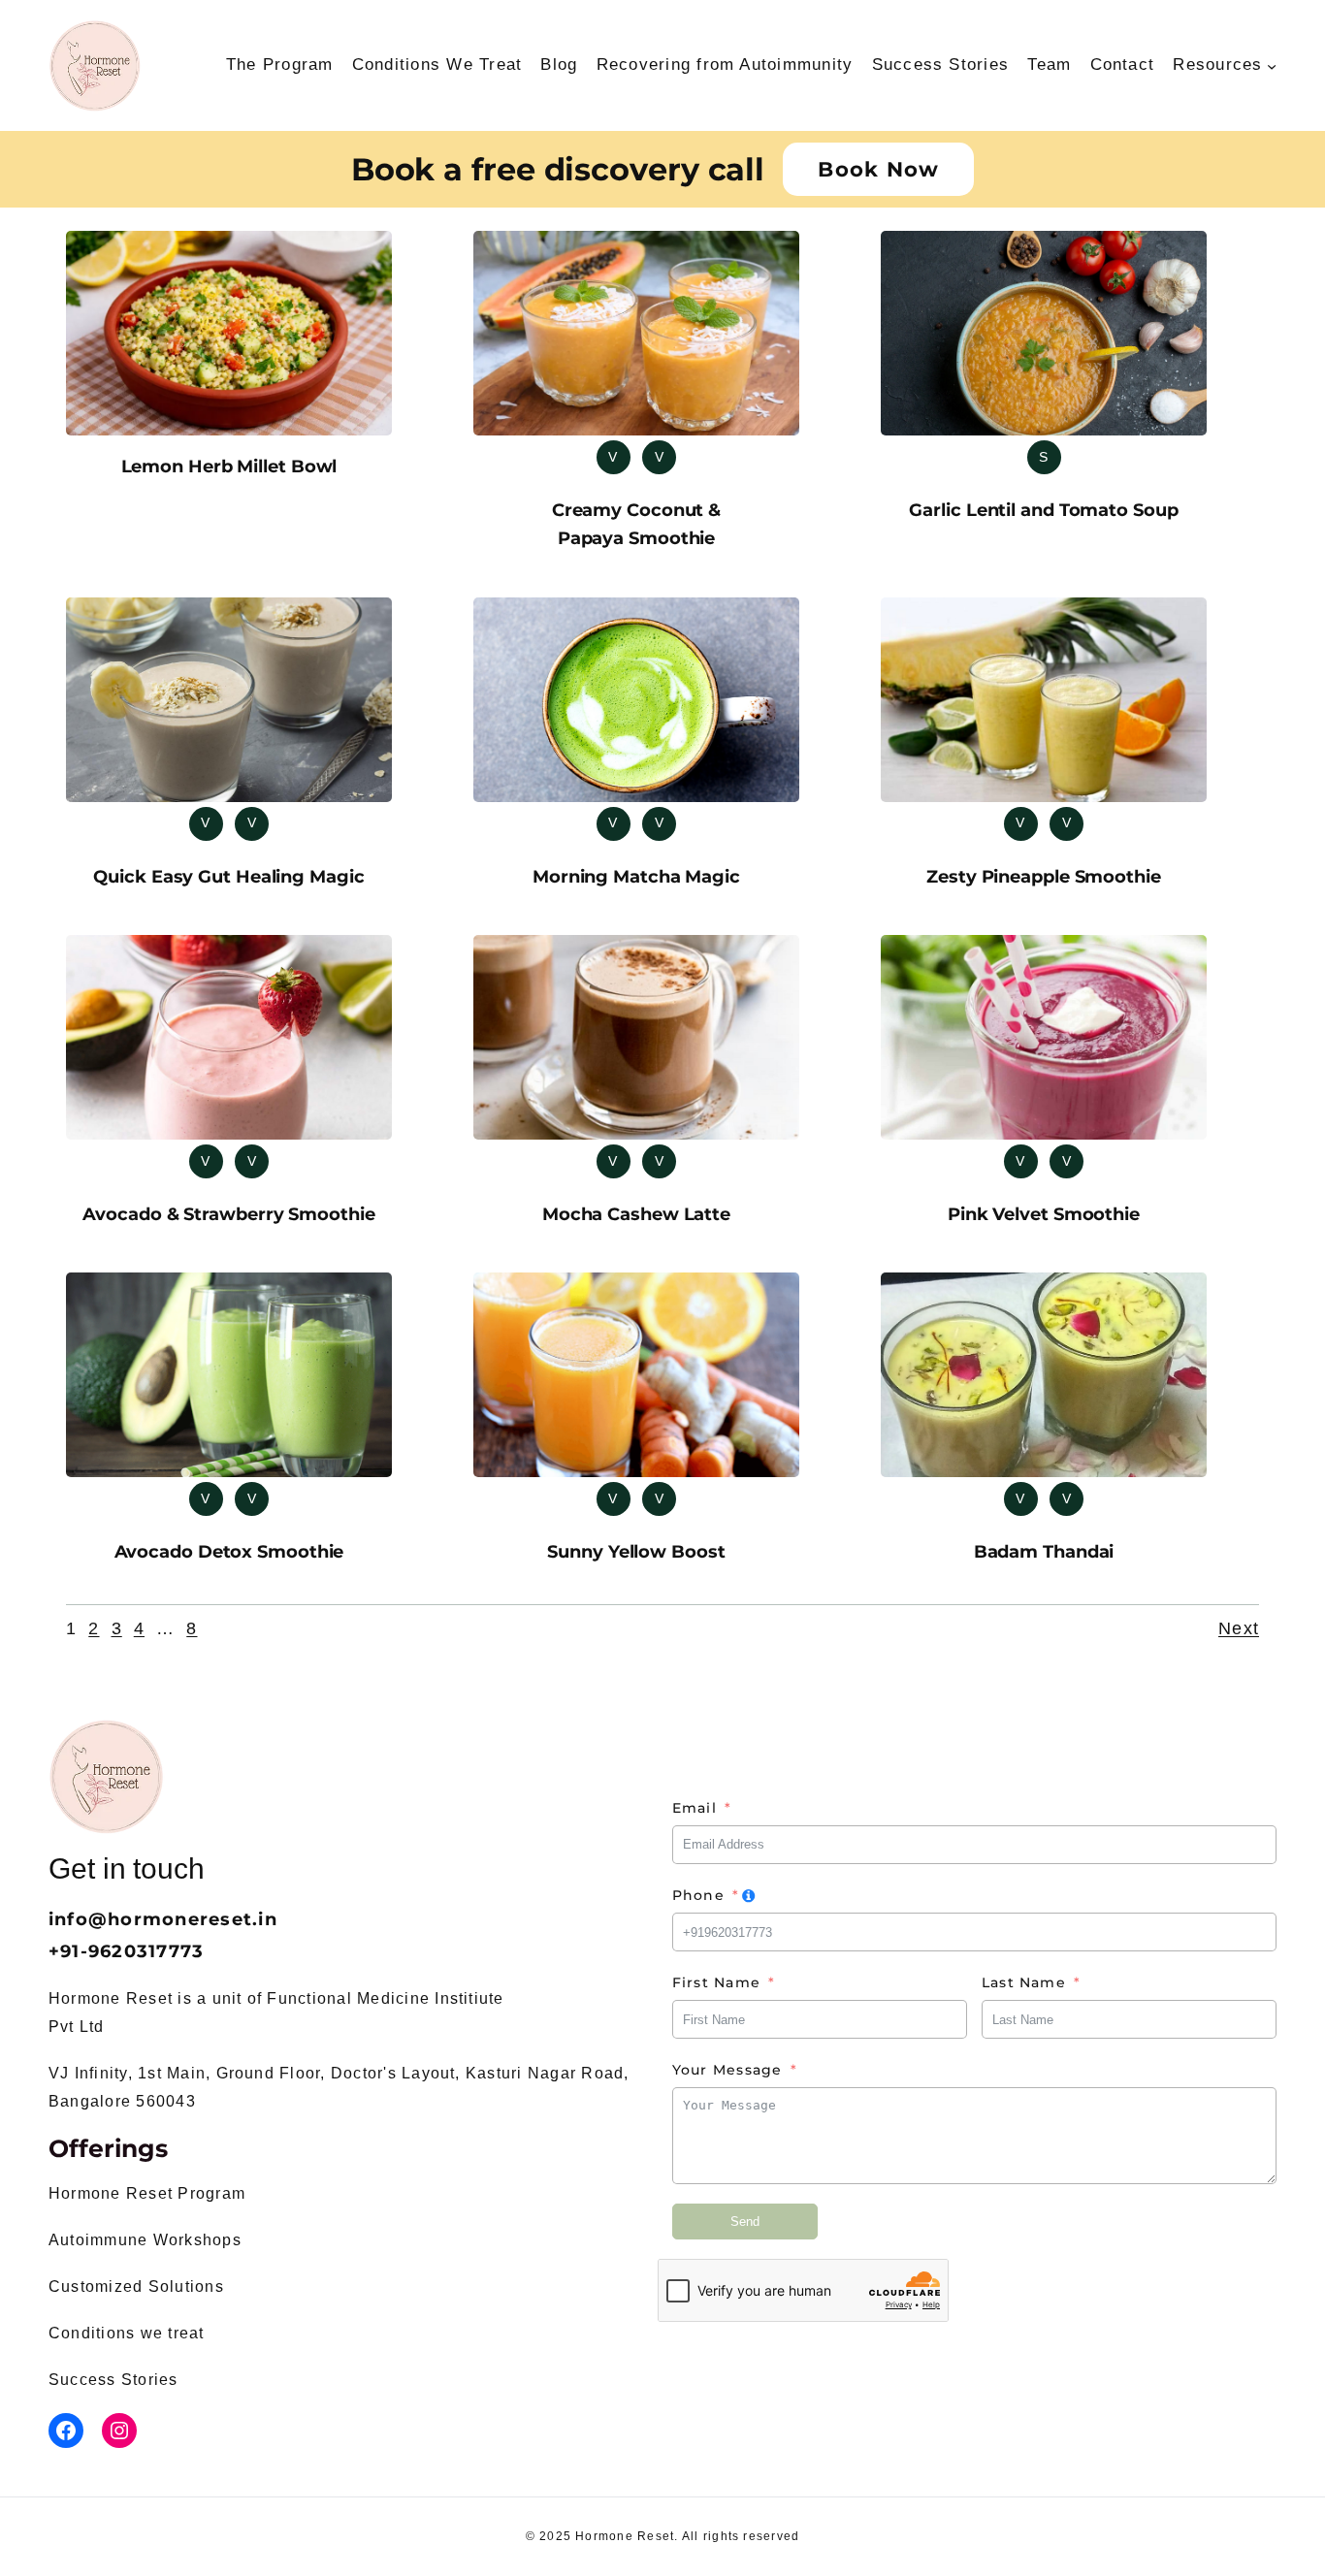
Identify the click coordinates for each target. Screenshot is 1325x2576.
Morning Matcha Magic (636, 877)
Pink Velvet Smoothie (1044, 1214)
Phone (698, 1895)
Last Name (1024, 1982)
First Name (716, 1982)
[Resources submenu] (1272, 65)
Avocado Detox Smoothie (229, 1552)
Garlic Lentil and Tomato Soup (1043, 510)
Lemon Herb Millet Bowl (229, 467)
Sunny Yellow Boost (636, 1552)
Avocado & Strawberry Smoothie (228, 1214)
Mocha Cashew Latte (636, 1214)
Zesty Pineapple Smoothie (1044, 877)
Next (1239, 1628)
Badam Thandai (1044, 1552)
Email (695, 1808)
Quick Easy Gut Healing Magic (228, 877)
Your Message (727, 2070)
